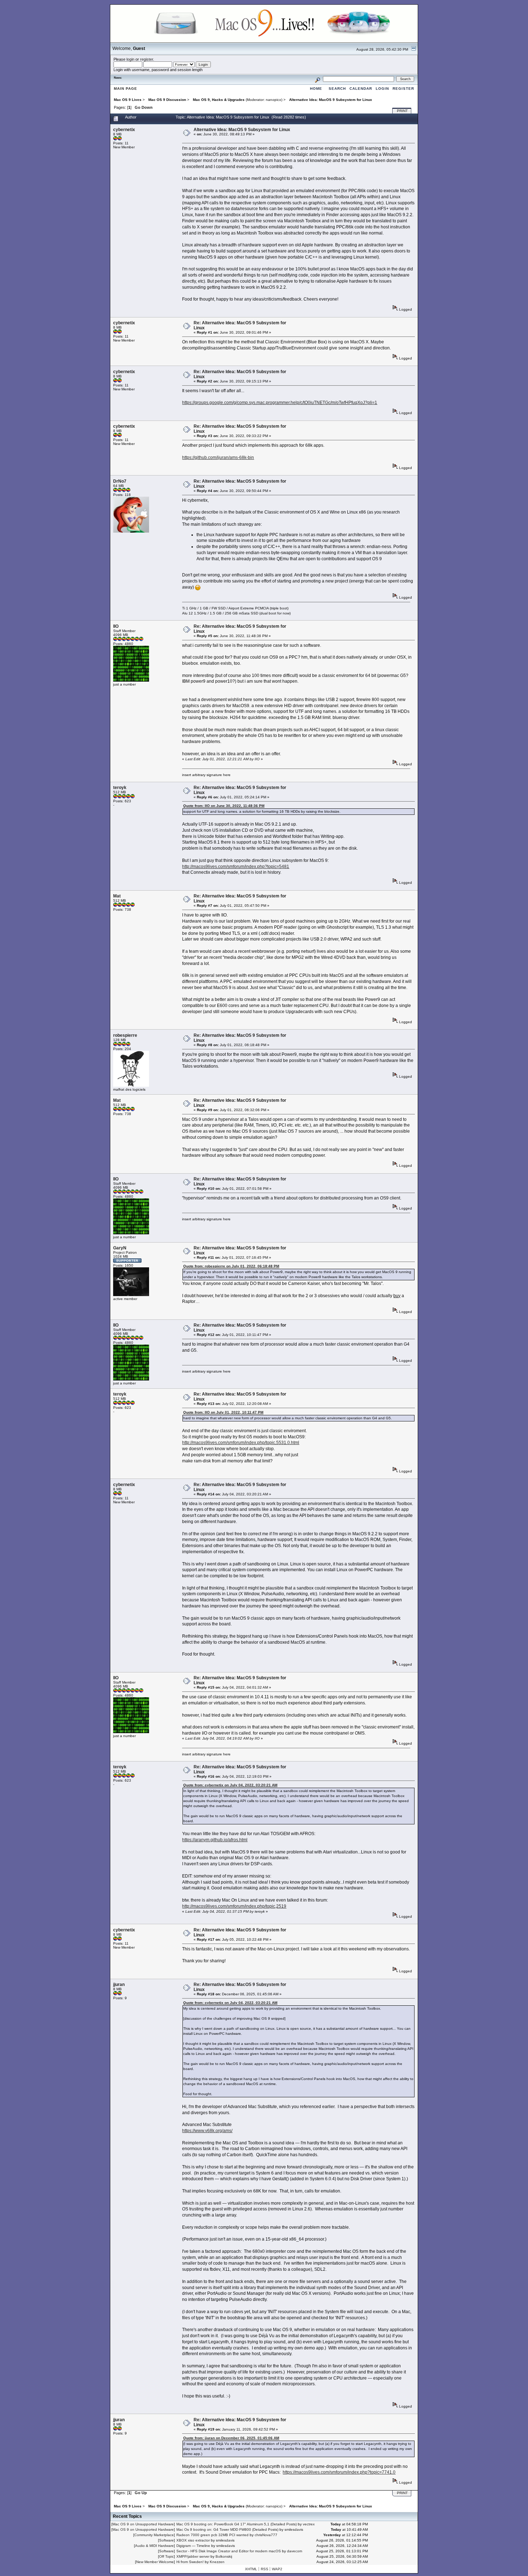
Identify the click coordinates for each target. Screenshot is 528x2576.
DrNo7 (120, 481)
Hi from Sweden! (190, 2562)
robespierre (125, 1035)
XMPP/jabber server (193, 2556)
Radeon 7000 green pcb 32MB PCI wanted (212, 2535)
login (130, 59)
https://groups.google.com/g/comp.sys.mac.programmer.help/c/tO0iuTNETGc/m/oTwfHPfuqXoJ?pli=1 (280, 403)
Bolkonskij (224, 2556)
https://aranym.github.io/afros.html (215, 1840)
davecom (295, 2551)
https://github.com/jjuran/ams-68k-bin (218, 458)
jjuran (119, 1985)
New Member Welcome (155, 2562)
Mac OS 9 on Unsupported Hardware (143, 2524)
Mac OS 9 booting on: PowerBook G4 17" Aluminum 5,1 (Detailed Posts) (237, 2524)
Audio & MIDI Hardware (154, 2546)
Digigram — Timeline (193, 2546)
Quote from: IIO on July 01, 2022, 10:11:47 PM (223, 1412)
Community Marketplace (154, 2535)
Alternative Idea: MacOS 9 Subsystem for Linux (242, 130)
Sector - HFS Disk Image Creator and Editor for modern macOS (229, 2551)
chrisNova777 (266, 2535)
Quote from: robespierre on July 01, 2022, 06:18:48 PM (231, 1266)
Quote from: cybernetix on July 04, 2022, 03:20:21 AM (230, 1785)
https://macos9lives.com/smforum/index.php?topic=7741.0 (339, 2472)
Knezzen (217, 2562)
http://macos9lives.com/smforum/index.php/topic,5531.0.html (241, 1443)
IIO (116, 626)
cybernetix (124, 130)
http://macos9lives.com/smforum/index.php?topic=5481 (236, 867)
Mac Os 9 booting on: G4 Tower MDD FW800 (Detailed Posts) (227, 2529)
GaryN (120, 1248)
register (147, 59)
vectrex (309, 2524)
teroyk (120, 788)
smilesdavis (294, 2529)
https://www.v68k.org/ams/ (207, 2131)
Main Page (126, 89)
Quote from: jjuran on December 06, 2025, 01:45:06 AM (231, 2438)
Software (166, 2540)
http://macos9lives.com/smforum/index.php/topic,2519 (234, 1906)
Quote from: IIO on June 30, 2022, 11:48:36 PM (224, 806)
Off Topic (166, 2556)
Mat (117, 896)
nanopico (274, 100)
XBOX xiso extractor (193, 2540)
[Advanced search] (318, 79)
